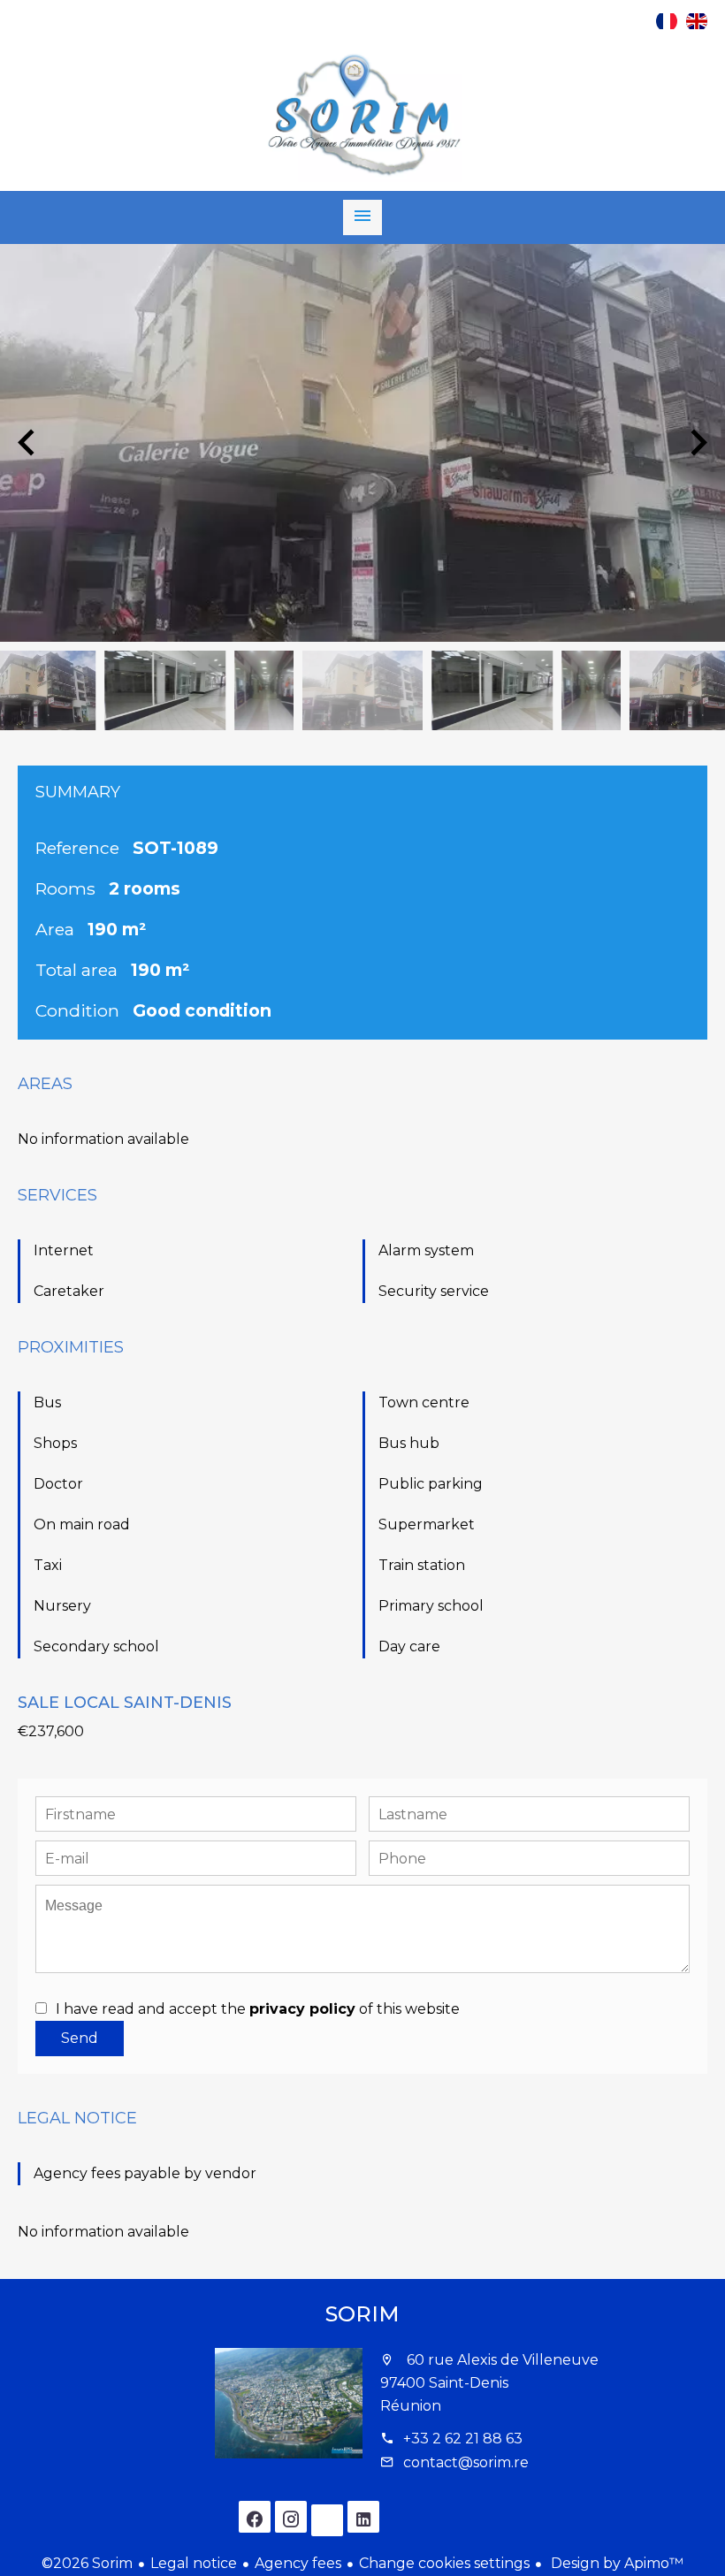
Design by (615, 2563)
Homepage (362, 116)
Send (80, 2038)
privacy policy (302, 2009)
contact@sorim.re (466, 2462)
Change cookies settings (444, 2563)
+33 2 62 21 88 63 (463, 2439)
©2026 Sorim (87, 2563)
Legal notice (194, 2563)
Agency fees (298, 2563)
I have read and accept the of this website (258, 2009)
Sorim (362, 2314)
